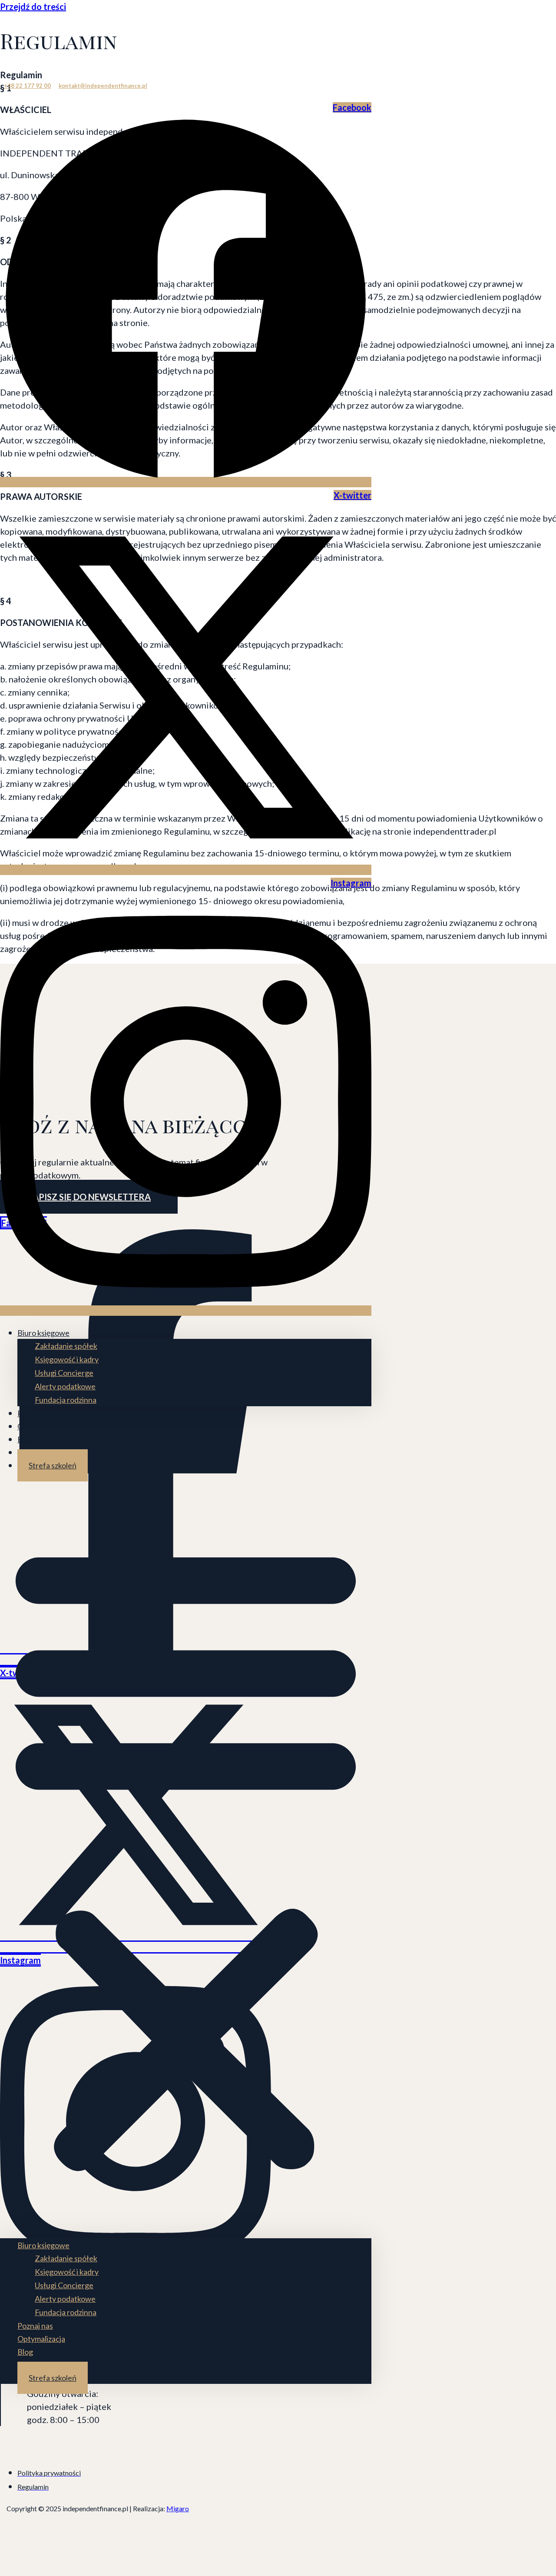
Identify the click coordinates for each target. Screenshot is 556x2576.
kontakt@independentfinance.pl (103, 86)
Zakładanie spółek (66, 1346)
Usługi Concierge (64, 1373)
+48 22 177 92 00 (27, 86)
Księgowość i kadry (67, 1359)
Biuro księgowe (43, 1333)
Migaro (178, 2508)
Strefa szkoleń (53, 1465)
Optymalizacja (41, 1426)
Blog (25, 1439)
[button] (186, 1855)
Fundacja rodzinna (66, 1400)
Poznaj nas (35, 1413)
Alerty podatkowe (65, 1386)
